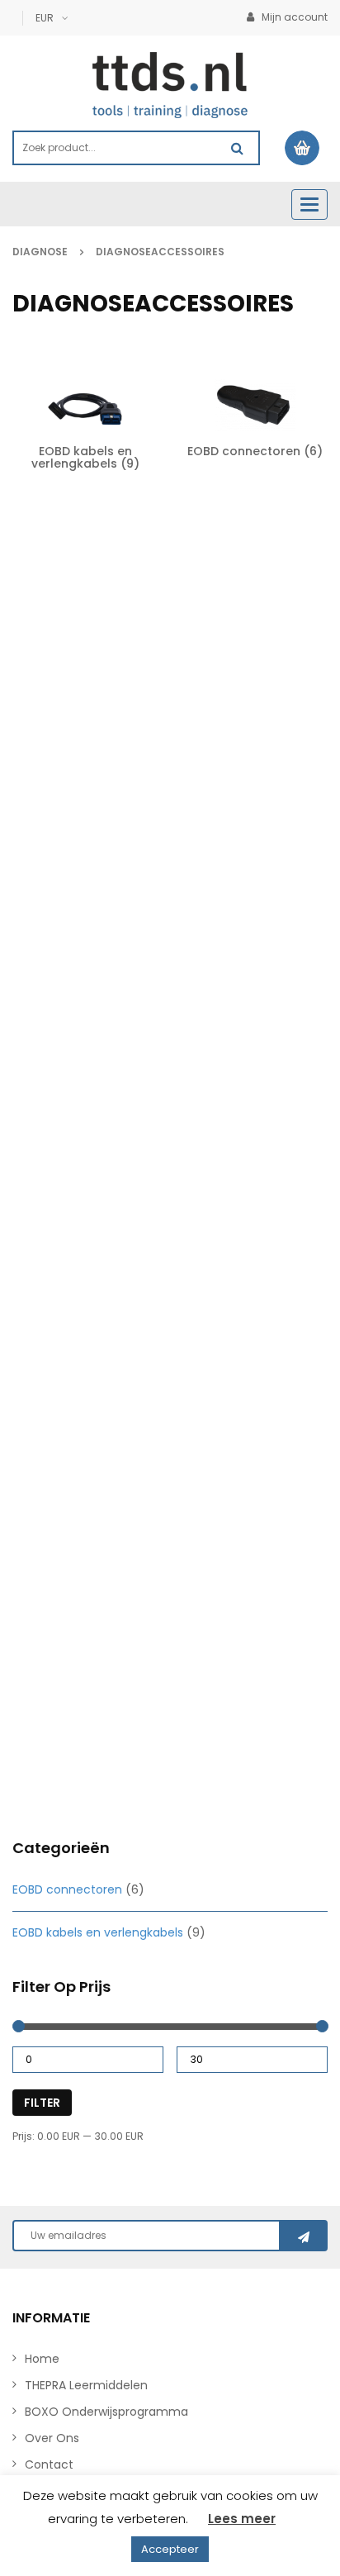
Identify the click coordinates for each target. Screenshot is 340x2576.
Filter (42, 2103)
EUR (45, 18)
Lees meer (242, 2519)
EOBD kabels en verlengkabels (98, 1932)
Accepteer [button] (170, 2549)
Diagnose (40, 252)
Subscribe (304, 2236)
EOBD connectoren (67, 1889)
